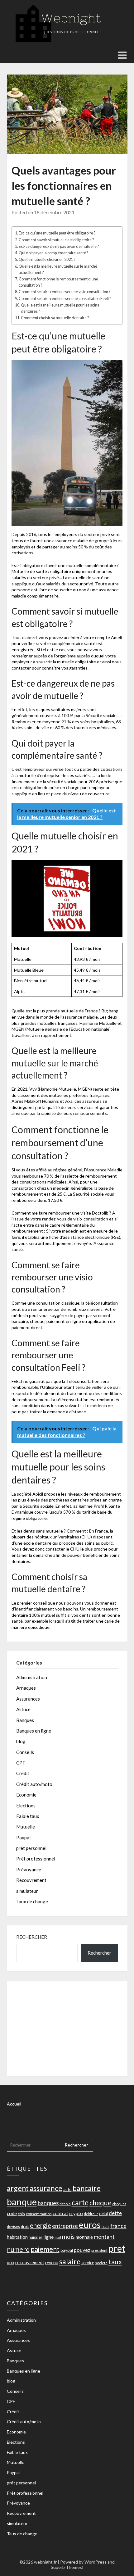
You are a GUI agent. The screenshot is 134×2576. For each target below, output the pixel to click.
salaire (70, 2261)
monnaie (84, 2237)
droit (25, 2226)
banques (48, 2203)
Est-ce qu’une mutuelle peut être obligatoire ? (57, 233)
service (88, 2263)
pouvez (82, 2250)
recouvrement (30, 2262)
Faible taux (28, 1816)
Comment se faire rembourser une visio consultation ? (65, 292)
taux (115, 2262)
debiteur (91, 2214)
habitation (17, 2237)
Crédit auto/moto (34, 1784)
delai (103, 2213)
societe (101, 2263)
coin (21, 2214)
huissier (36, 2237)
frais (105, 2226)
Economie (26, 1795)
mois (68, 2236)
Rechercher (32, 1937)
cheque (100, 2203)
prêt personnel (31, 1848)
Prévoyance (29, 1870)
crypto (76, 2213)
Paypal (23, 1838)
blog (21, 1741)
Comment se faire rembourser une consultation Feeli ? (65, 299)
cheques (119, 2204)
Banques (25, 1720)
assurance (46, 2188)
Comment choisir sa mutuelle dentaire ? (55, 318)
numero (18, 2249)
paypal (67, 2250)
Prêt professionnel (36, 1859)
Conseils (25, 1752)
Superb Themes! (67, 2567)
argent (18, 2188)
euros (90, 2225)
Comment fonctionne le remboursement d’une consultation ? (58, 282)
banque (22, 2202)
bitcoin (65, 2204)
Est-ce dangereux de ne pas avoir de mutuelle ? (59, 246)
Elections (26, 1806)
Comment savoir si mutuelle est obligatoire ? (56, 240)
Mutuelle (26, 1827)
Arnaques (26, 1688)
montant (104, 2237)
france (118, 2226)
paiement (45, 2249)
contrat (60, 2213)
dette (115, 2213)
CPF (21, 1763)
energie (41, 2225)
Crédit (23, 1773)
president (99, 2250)
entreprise (65, 2226)
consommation (39, 2214)
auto (67, 2189)
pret (117, 2248)
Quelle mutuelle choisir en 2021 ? (47, 259)
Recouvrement (31, 1880)
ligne (48, 2237)
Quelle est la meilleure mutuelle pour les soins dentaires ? (60, 308)
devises (13, 2226)
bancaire (87, 2188)
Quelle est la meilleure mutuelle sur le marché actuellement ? (58, 269)
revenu (52, 2263)
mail (58, 2237)
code (12, 2213)
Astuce (23, 1709)
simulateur (27, 1891)
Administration (32, 1677)
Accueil (14, 2104)
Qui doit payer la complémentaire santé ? (53, 253)
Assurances (28, 1699)
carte (80, 2202)
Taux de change (32, 1901)
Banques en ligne (34, 1731)
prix (11, 2263)
